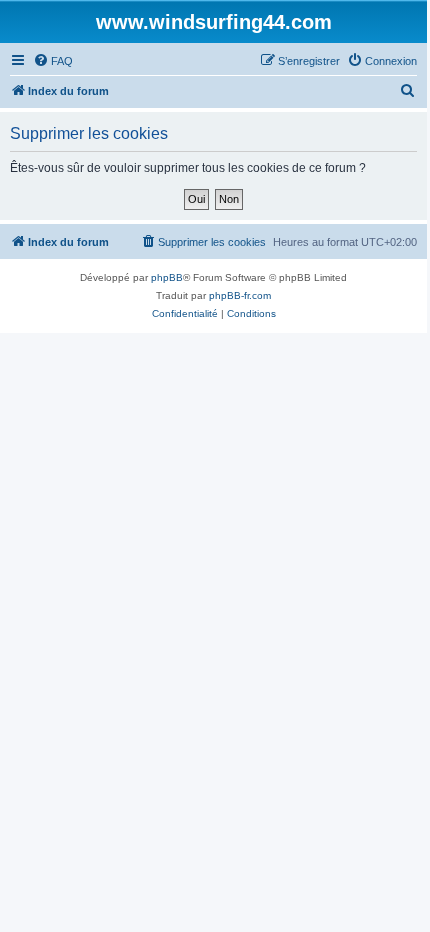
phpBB (167, 277)
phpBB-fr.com (240, 295)
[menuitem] (53, 61)
